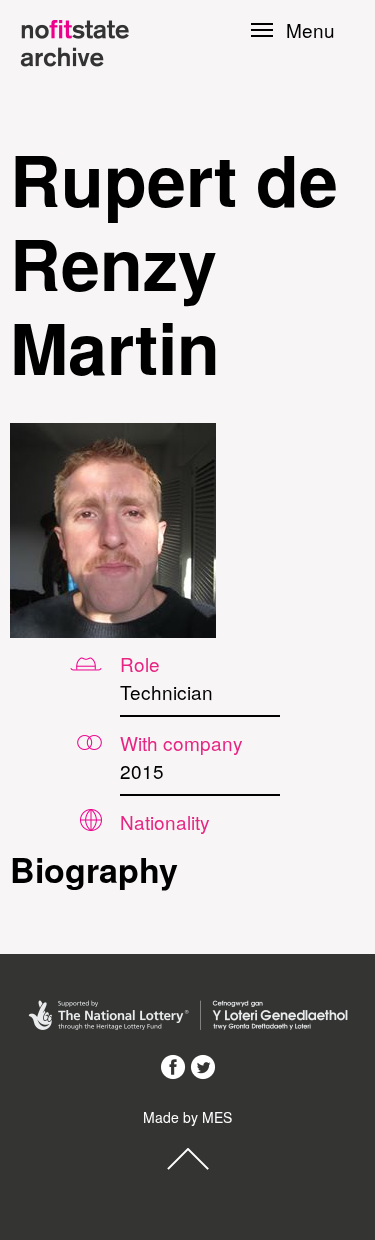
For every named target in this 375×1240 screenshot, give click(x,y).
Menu (310, 30)
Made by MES (187, 1117)
